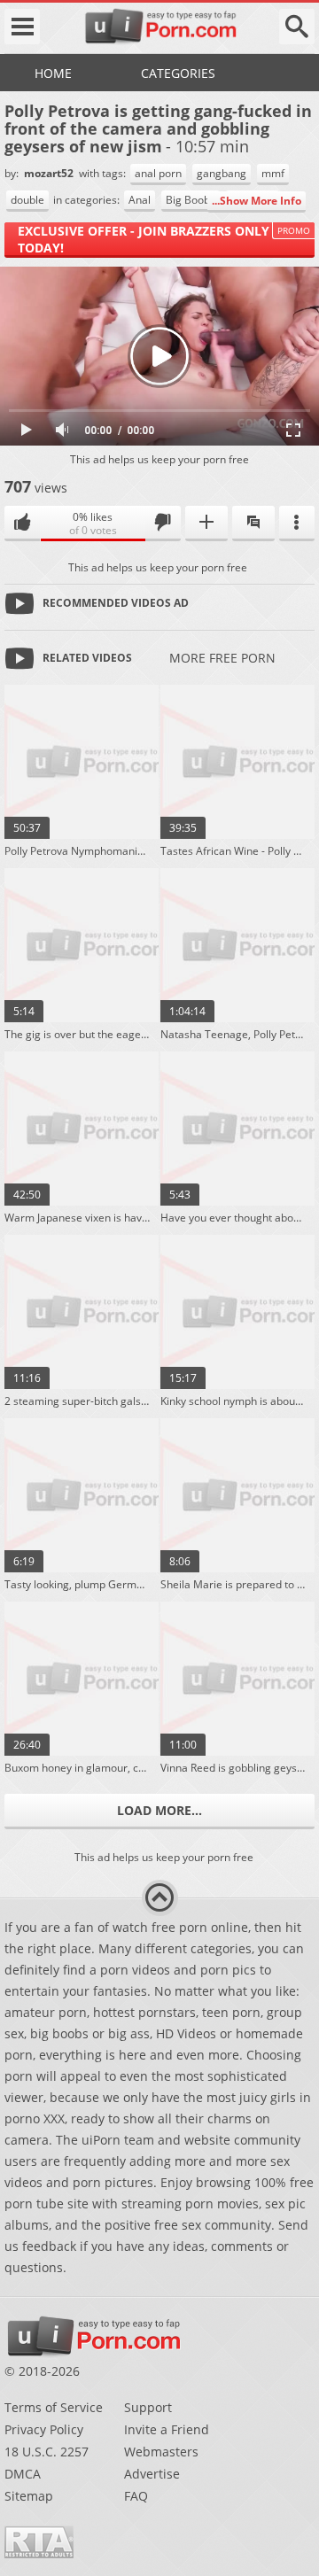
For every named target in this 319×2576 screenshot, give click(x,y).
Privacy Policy (44, 2429)
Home (53, 73)
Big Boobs (191, 200)
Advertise (152, 2474)
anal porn (158, 173)
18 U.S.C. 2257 (47, 2452)
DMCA (23, 2474)
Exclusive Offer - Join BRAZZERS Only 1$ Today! (152, 239)
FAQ (136, 2496)
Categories (178, 73)
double (27, 200)
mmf (273, 173)
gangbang (222, 173)
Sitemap (29, 2496)
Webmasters (161, 2452)
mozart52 (50, 173)
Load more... (159, 1810)
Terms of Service (54, 2407)
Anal (140, 200)
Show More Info (261, 201)
